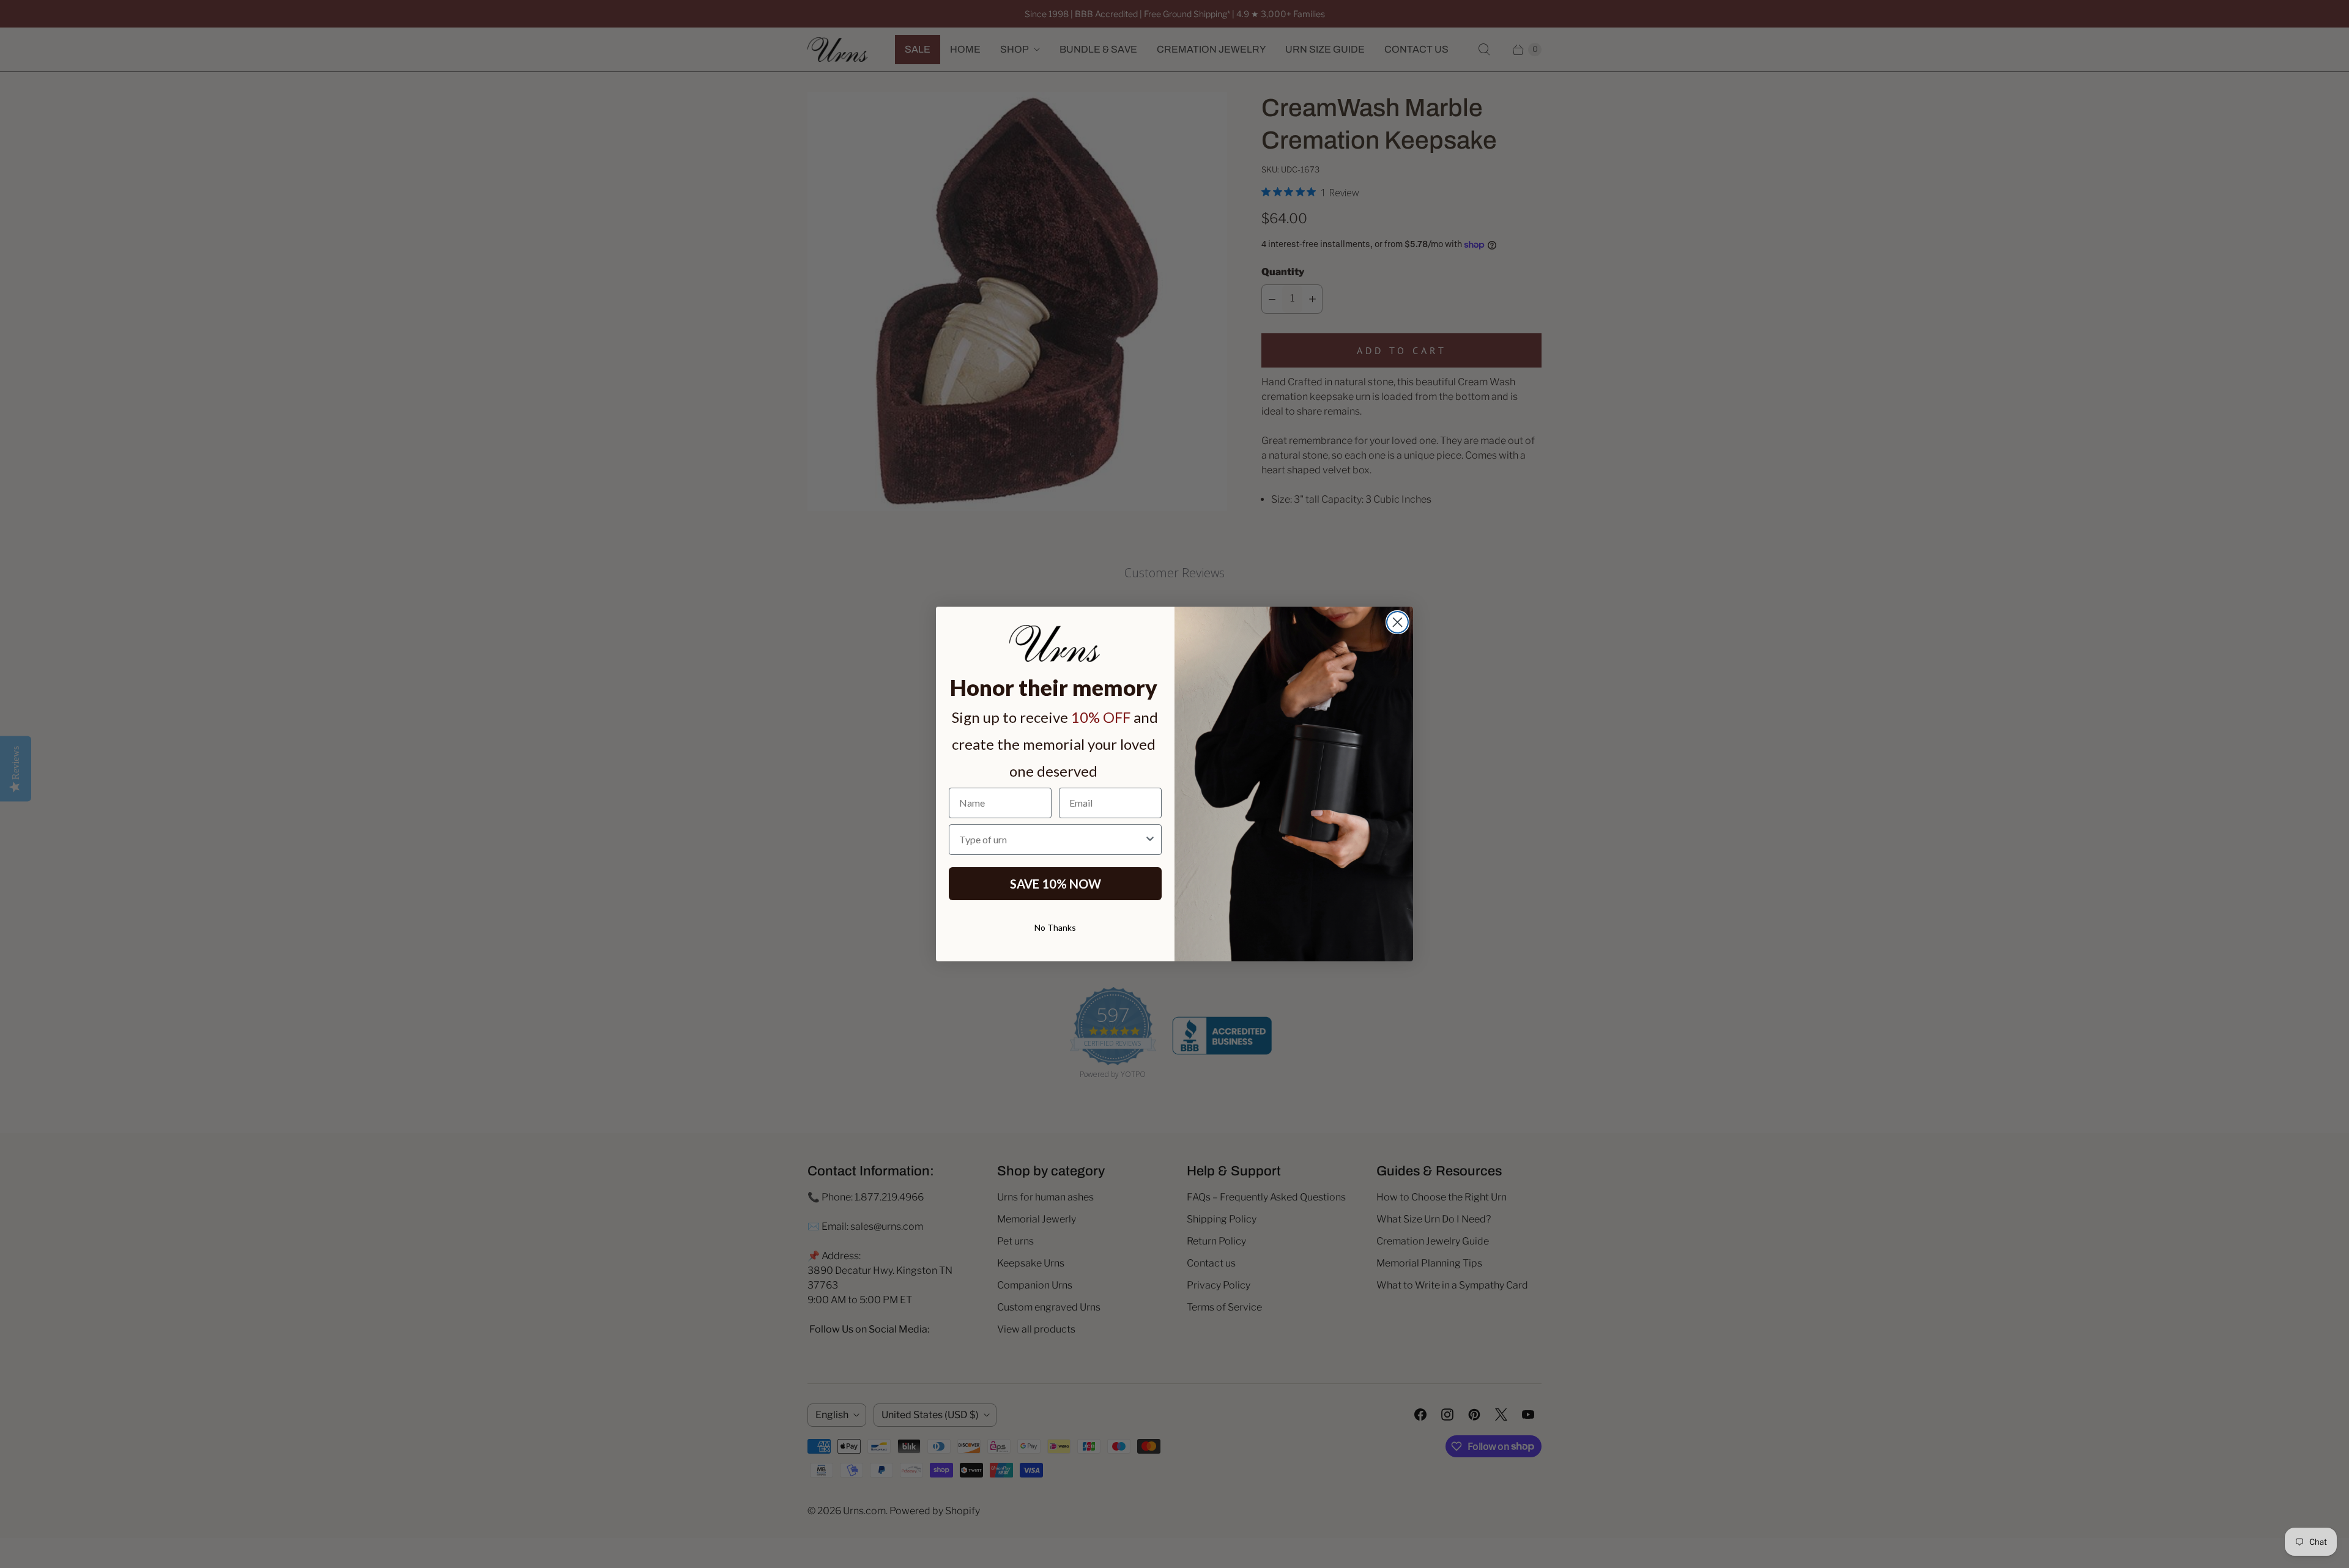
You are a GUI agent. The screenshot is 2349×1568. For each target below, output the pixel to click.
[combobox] (1052, 840)
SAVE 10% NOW (1056, 884)
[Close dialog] (1397, 622)
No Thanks (1055, 927)
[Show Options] (1150, 840)
